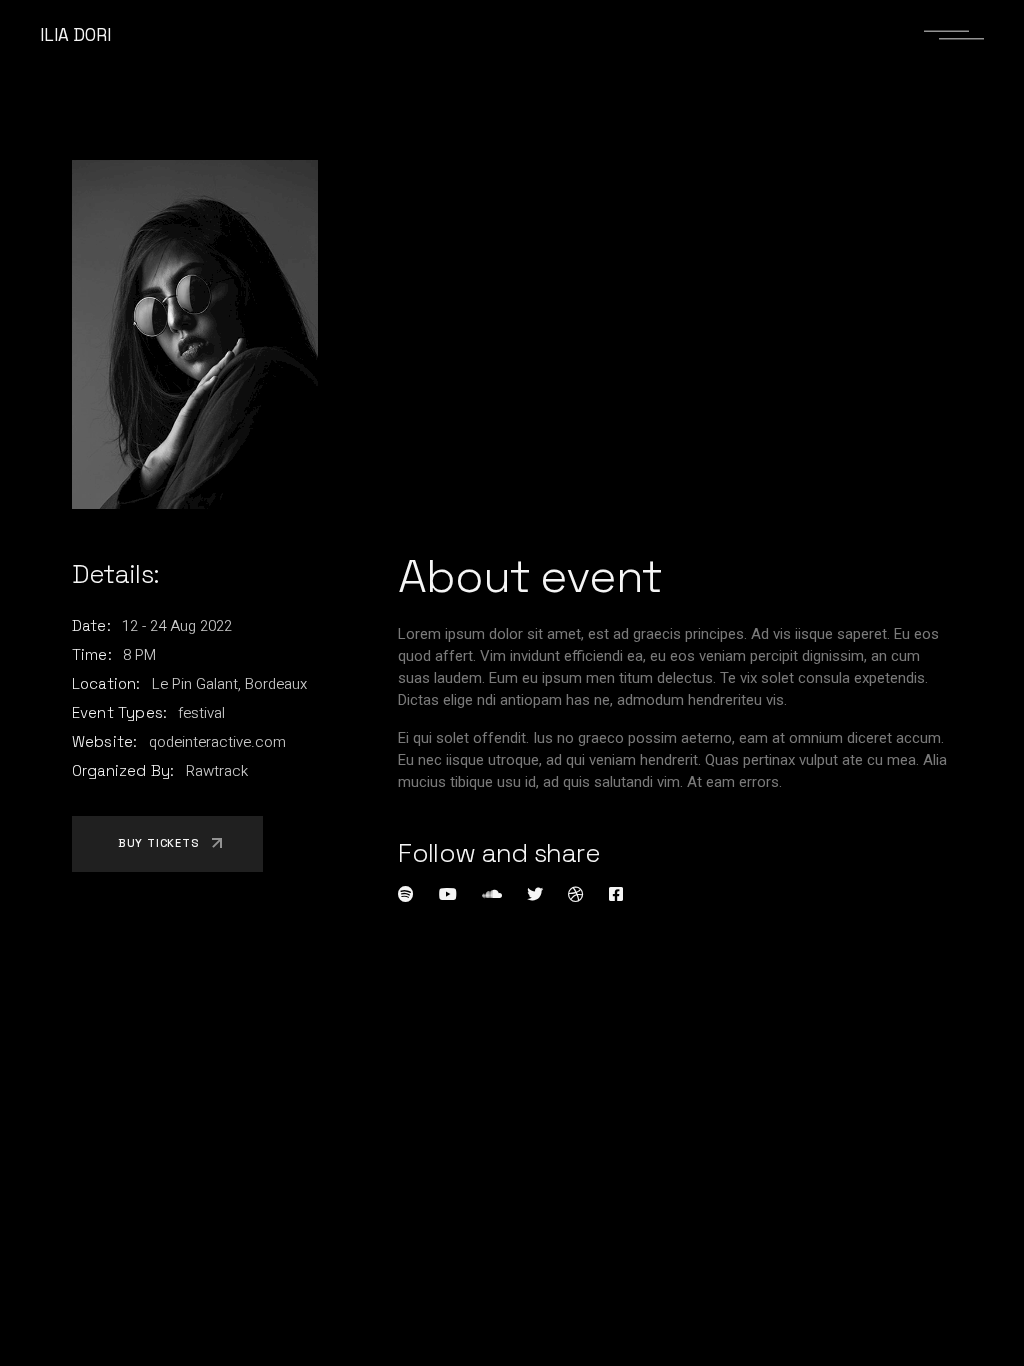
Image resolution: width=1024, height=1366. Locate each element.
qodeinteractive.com (217, 742)
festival (201, 713)
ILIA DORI (75, 35)
